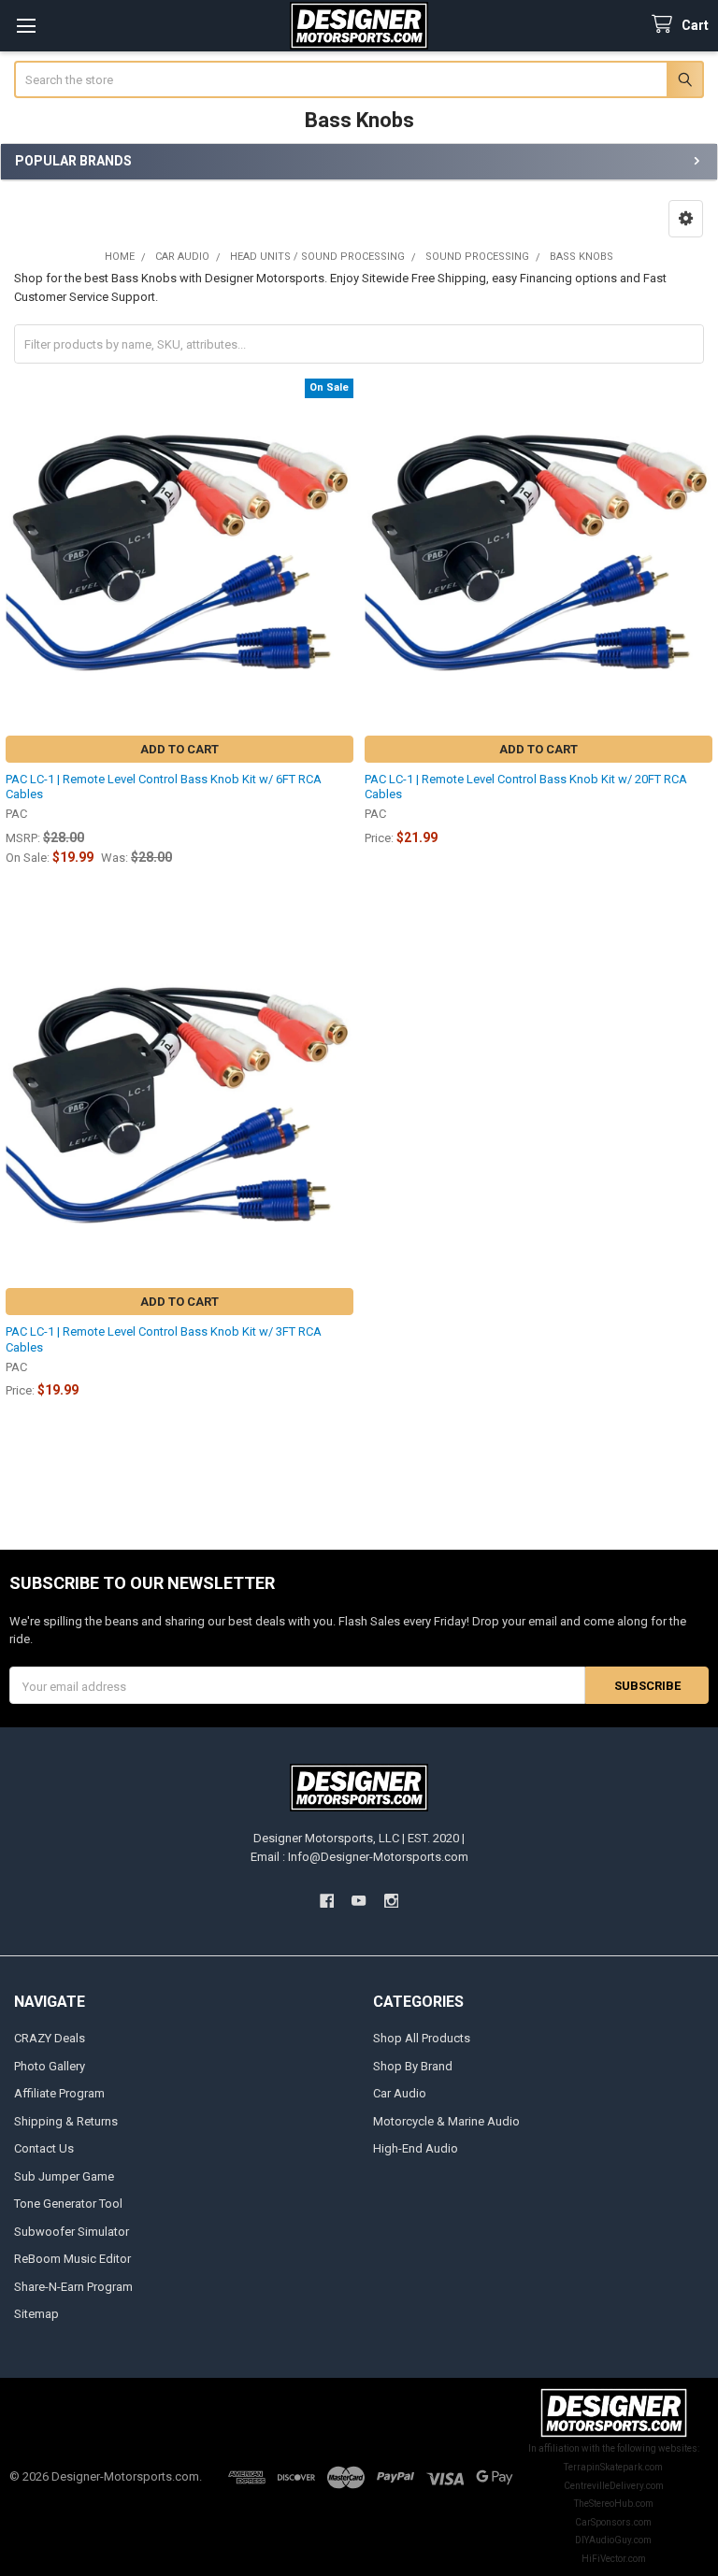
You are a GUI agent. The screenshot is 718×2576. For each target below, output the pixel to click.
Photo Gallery (50, 2066)
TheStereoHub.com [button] (614, 2504)
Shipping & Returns (66, 2121)
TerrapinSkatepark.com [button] (613, 2467)
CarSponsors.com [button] (613, 2522)
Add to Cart (179, 749)
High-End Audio (416, 2148)
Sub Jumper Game (64, 2176)
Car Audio (400, 2093)
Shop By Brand (413, 2066)
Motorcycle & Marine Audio (446, 2121)
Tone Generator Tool (68, 2204)
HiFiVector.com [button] (614, 2559)
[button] (686, 219)
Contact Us (44, 2148)
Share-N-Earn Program (73, 2287)
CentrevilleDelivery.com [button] (614, 2486)
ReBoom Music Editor (72, 2259)
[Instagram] (391, 1901)
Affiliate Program (59, 2093)
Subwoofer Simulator (72, 2232)
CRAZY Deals (50, 2038)
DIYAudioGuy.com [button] (613, 2540)
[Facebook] (327, 1901)
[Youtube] (359, 1901)
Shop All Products (422, 2038)
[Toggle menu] (26, 26)
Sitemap (36, 2314)
